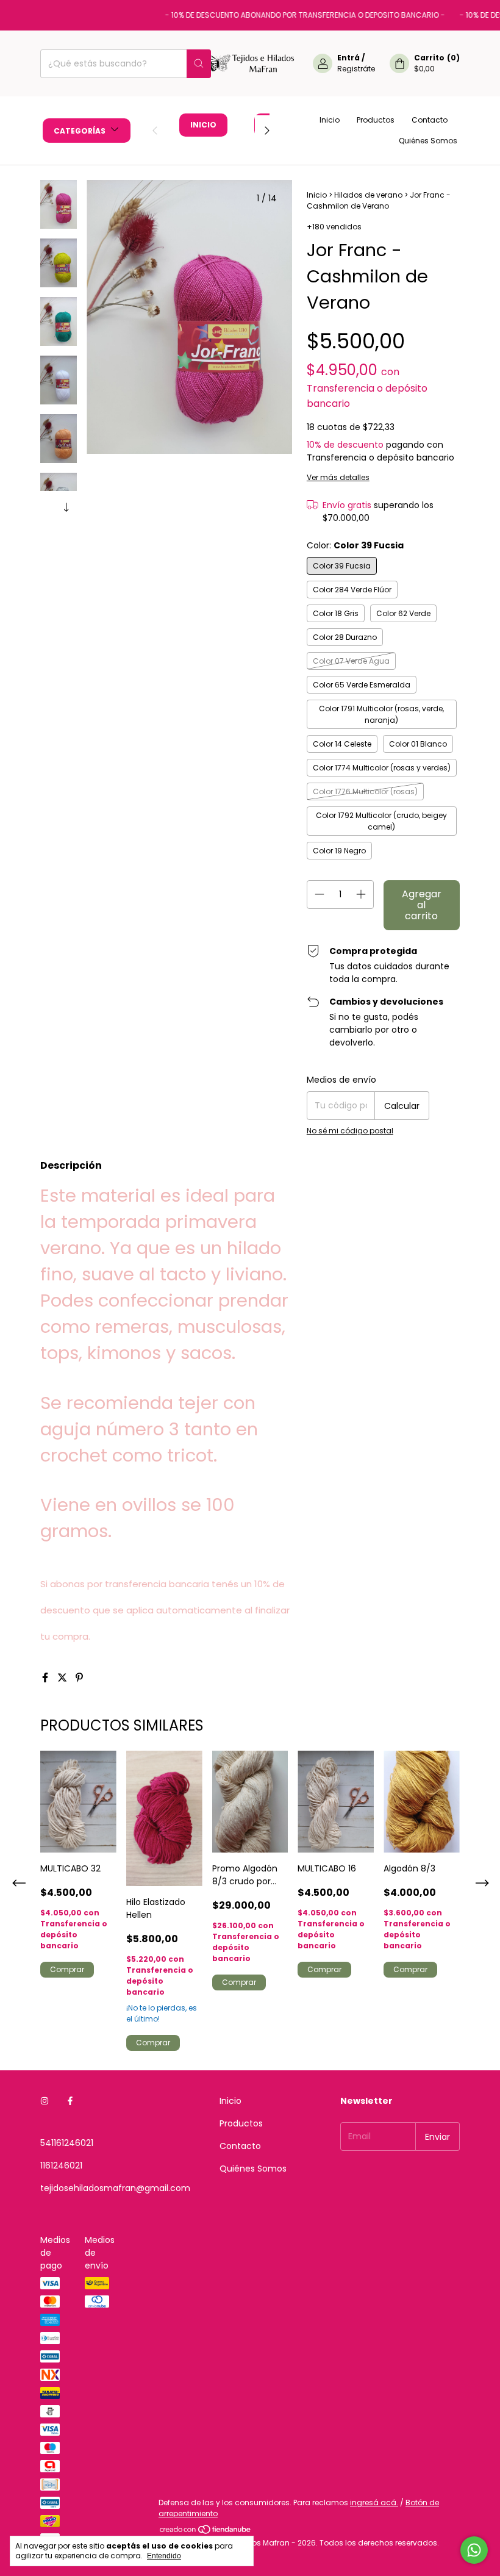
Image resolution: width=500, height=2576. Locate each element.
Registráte (356, 69)
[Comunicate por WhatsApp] (474, 2550)
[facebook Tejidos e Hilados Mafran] (70, 2101)
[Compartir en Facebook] (46, 1678)
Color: (355, 545)
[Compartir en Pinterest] (79, 1678)
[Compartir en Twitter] (63, 1678)
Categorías (80, 131)
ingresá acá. (374, 2502)
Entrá (348, 58)
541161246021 (67, 2143)
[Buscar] (199, 64)
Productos (376, 120)
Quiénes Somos (428, 141)
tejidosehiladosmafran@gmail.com (115, 2188)
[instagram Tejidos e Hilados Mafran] (45, 2101)
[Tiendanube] (206, 2532)
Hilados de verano (368, 195)
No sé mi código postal (350, 1131)
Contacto (430, 120)
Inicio (203, 125)
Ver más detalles (338, 477)
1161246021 (61, 2165)
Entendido (164, 2556)
